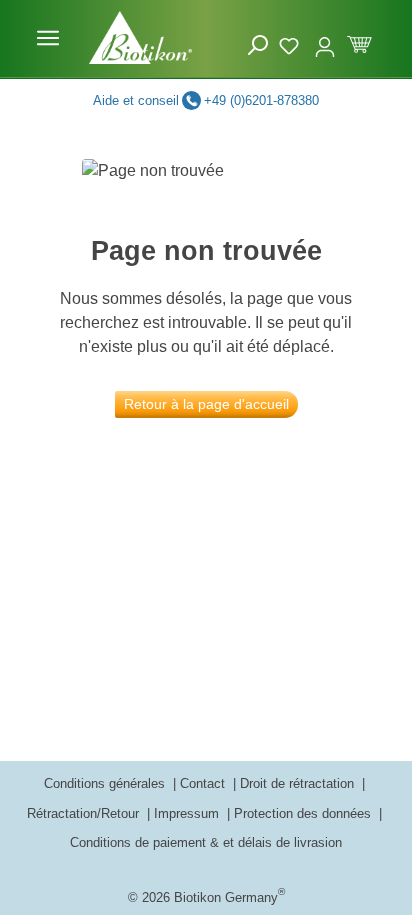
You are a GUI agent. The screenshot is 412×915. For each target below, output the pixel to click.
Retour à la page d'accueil (206, 404)
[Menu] (48, 38)
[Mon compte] (325, 38)
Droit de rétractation (299, 783)
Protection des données (304, 813)
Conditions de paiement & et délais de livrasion (206, 842)
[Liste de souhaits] (291, 43)
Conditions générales (106, 783)
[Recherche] (258, 45)
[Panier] (359, 42)
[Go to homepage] (140, 37)
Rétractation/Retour (85, 813)
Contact (204, 783)
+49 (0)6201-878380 (261, 100)
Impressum (188, 813)
